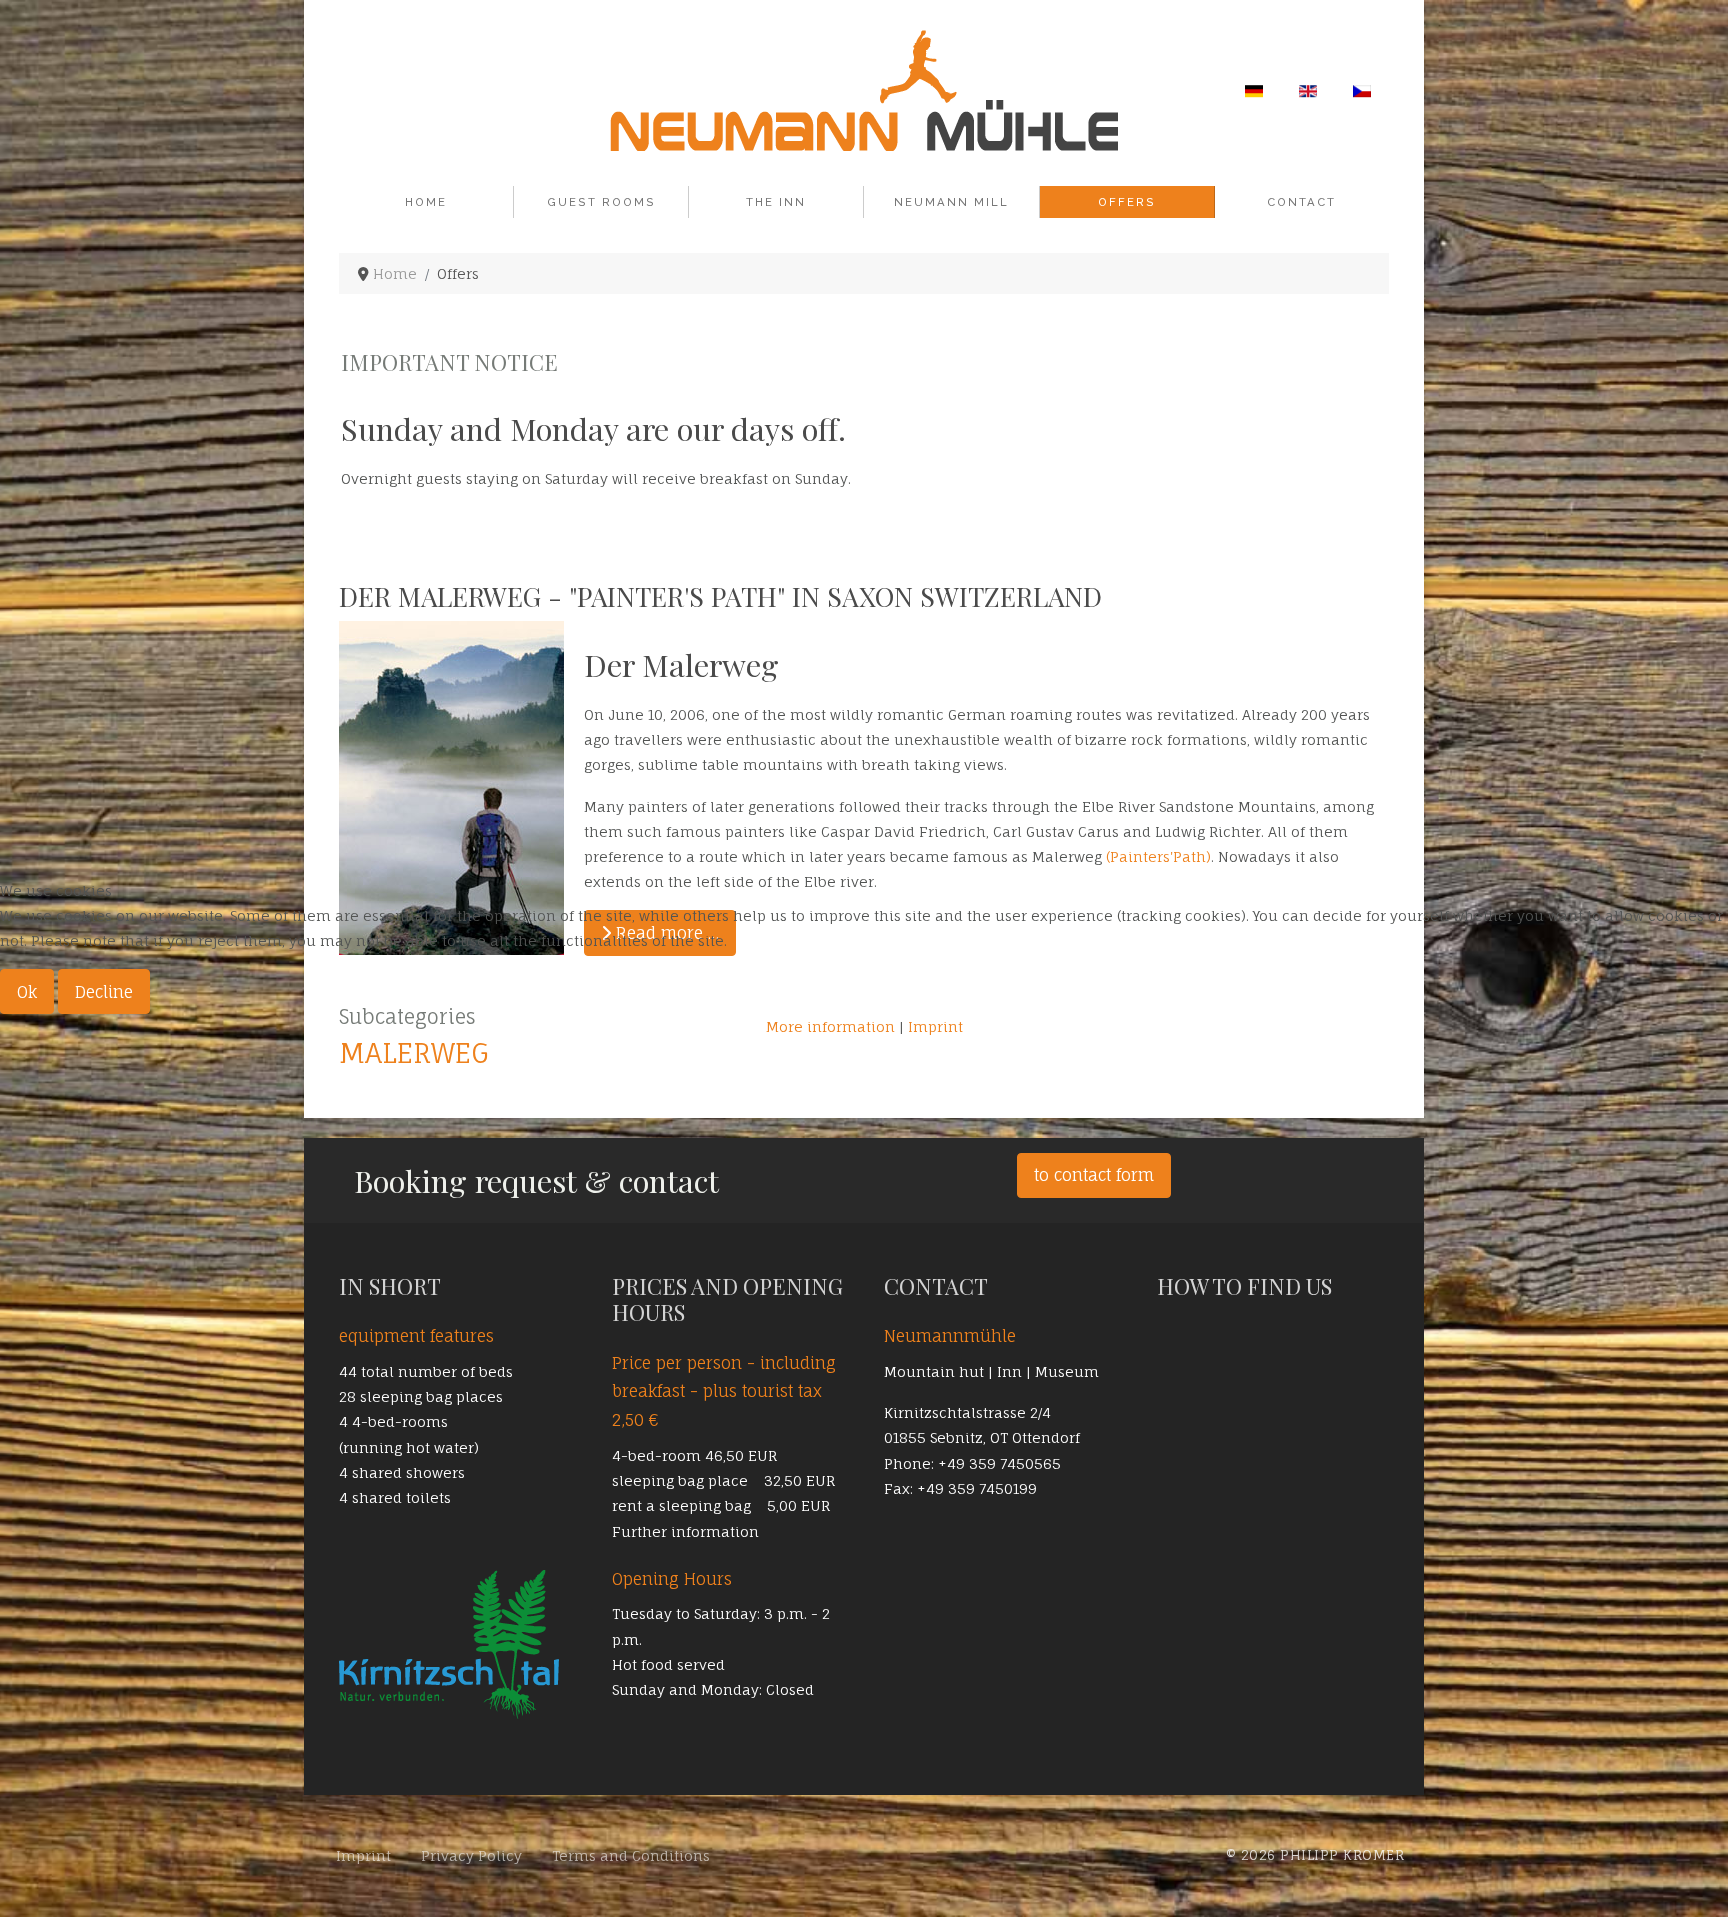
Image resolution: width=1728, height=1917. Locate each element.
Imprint (935, 1026)
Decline (104, 992)
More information (830, 1026)
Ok (27, 992)
